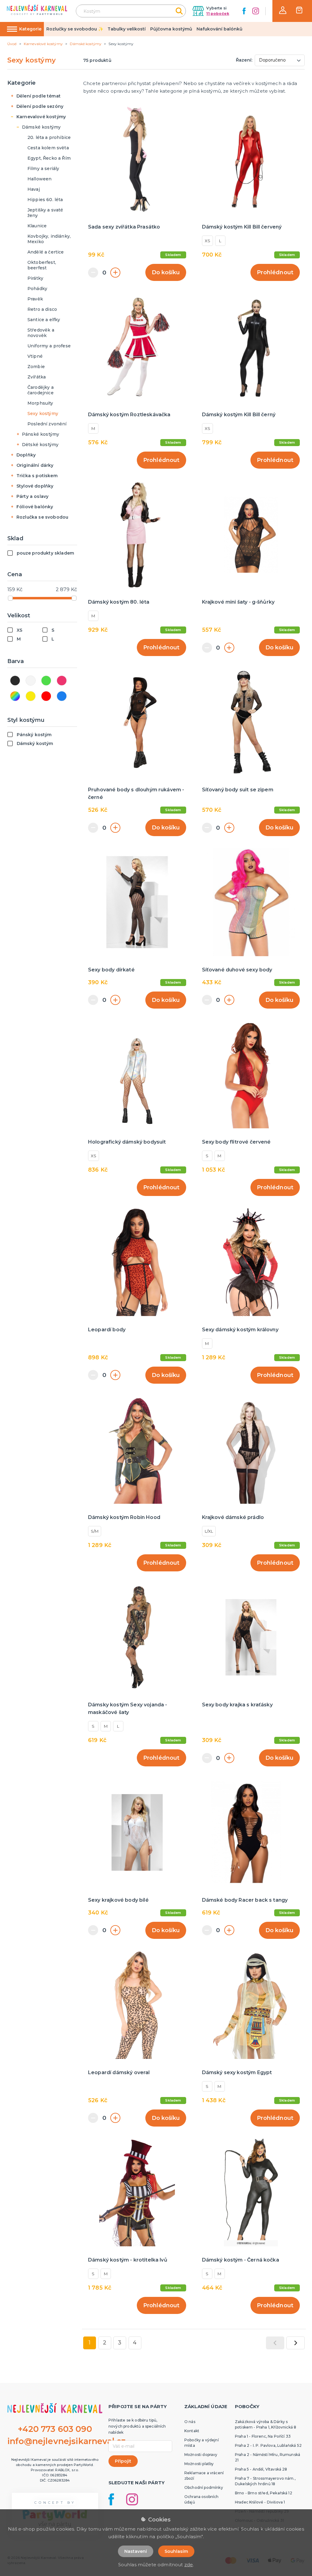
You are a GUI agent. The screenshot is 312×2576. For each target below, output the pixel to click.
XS (207, 241)
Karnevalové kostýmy (41, 117)
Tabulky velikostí (127, 29)
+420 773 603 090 (55, 2429)
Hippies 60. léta (45, 200)
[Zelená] (46, 681)
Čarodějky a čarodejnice (41, 390)
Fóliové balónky (35, 507)
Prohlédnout (275, 272)
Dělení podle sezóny (40, 106)
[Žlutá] (31, 696)
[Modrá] (62, 696)
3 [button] (120, 2343)
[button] (283, 10)
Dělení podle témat (39, 96)
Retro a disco (42, 309)
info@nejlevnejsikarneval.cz (66, 2441)
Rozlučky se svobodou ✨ (75, 29)
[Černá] (15, 681)
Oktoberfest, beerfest (42, 265)
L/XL (209, 1531)
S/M (95, 1531)
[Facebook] (244, 11)
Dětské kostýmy (40, 445)
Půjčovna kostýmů (171, 29)
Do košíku (166, 272)
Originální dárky (35, 465)
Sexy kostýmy (43, 413)
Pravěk (35, 299)
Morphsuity (40, 403)
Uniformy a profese (49, 346)
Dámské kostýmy (41, 127)
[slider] (10, 598)
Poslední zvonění (47, 424)
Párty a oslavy (32, 496)
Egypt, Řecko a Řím (49, 158)
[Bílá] (31, 681)
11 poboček (218, 14)
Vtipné (35, 356)
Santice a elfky (44, 320)
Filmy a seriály (43, 169)
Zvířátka (37, 377)
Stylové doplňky (35, 486)
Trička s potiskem (37, 476)
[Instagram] (256, 11)
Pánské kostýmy (41, 434)
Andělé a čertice (46, 252)
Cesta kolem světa (48, 148)
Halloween (39, 179)
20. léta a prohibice (49, 137)
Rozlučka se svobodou (42, 517)
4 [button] (135, 2343)
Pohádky (37, 289)
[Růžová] (62, 681)
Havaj (34, 189)
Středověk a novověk (41, 333)
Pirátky (35, 278)
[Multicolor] (15, 696)
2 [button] (105, 2343)
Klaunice (37, 226)
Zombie (36, 367)
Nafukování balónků (220, 29)
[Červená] (46, 696)
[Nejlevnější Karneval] (37, 11)
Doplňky (26, 455)
